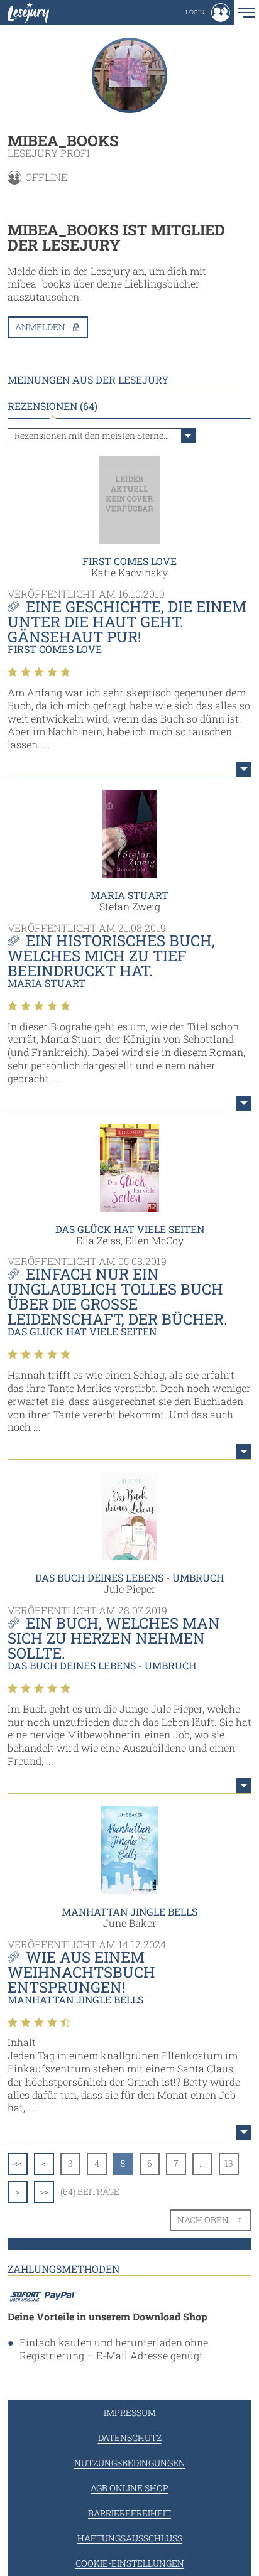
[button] (208, 13)
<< (18, 2163)
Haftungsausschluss (130, 2538)
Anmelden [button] (40, 327)
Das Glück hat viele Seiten (130, 1229)
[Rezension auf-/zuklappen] (244, 769)
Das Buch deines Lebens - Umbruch (129, 1577)
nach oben (203, 2220)
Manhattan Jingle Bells (129, 1911)
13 (229, 2163)
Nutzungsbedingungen (130, 2463)
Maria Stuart (129, 895)
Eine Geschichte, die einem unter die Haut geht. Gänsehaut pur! (127, 622)
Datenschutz (130, 2438)
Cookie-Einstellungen (130, 2563)
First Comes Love (129, 561)
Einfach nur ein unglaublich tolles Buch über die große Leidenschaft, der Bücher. (118, 1296)
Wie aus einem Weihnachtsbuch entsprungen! (81, 1972)
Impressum (130, 2412)
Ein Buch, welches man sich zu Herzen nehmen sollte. (114, 1638)
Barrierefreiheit (129, 2513)
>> (44, 2191)
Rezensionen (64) (52, 406)
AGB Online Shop (129, 2488)
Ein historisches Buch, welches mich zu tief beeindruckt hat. (111, 956)
